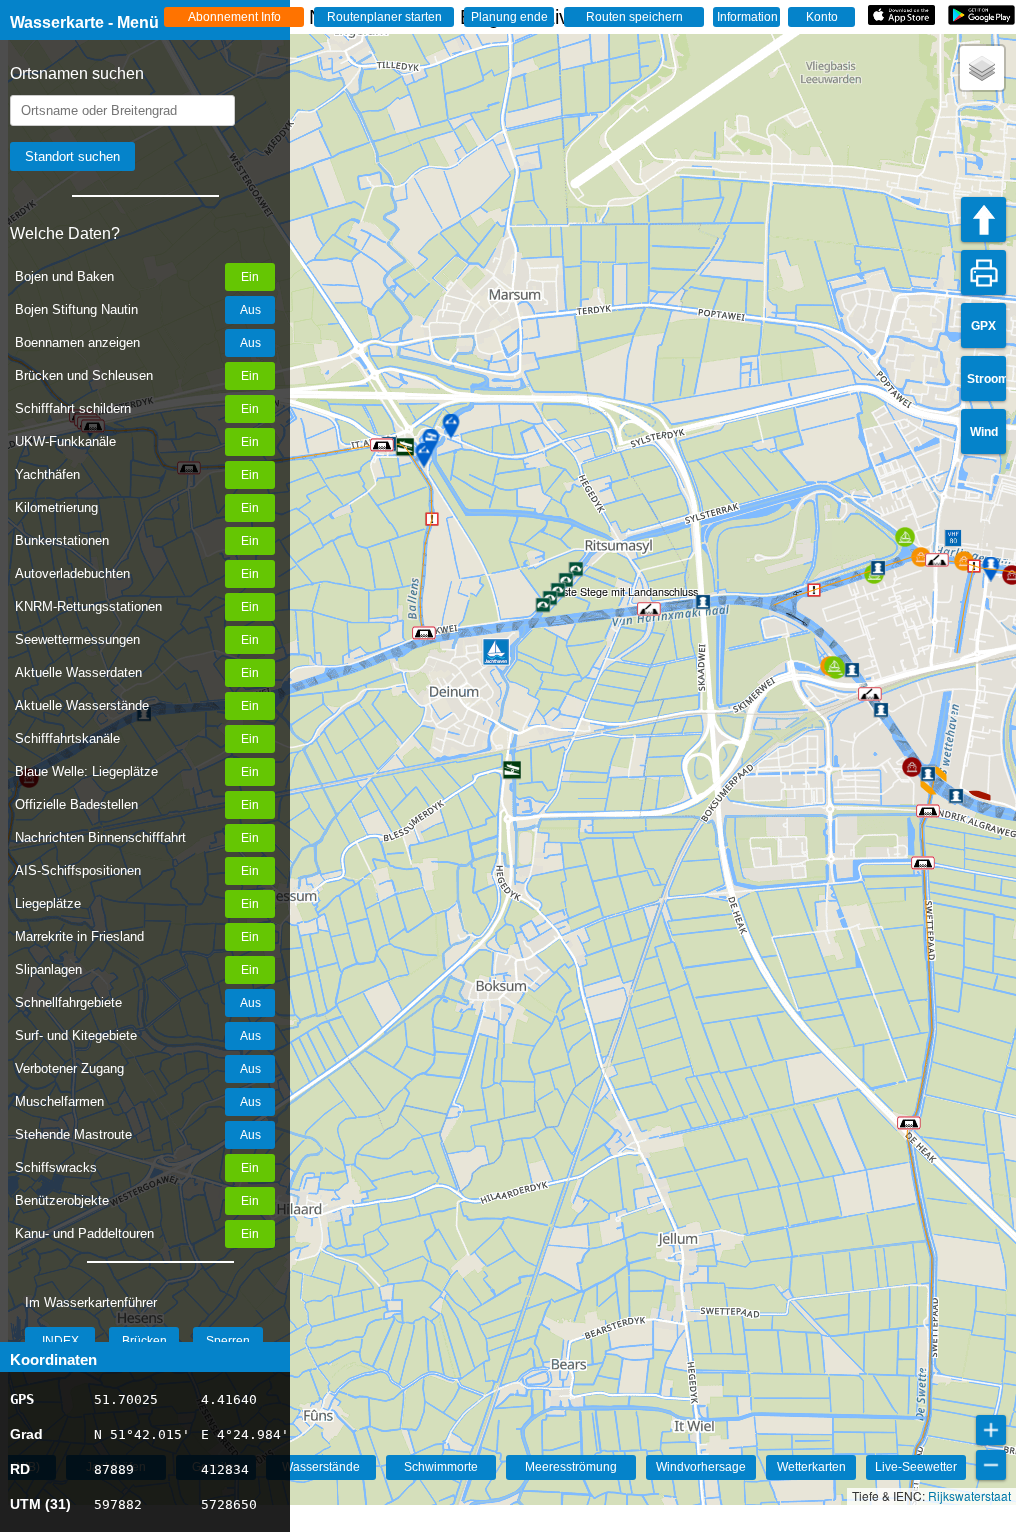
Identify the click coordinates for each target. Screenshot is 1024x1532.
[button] (923, 863)
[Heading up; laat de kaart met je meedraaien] (983, 219)
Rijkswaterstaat (969, 1495)
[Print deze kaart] (983, 272)
